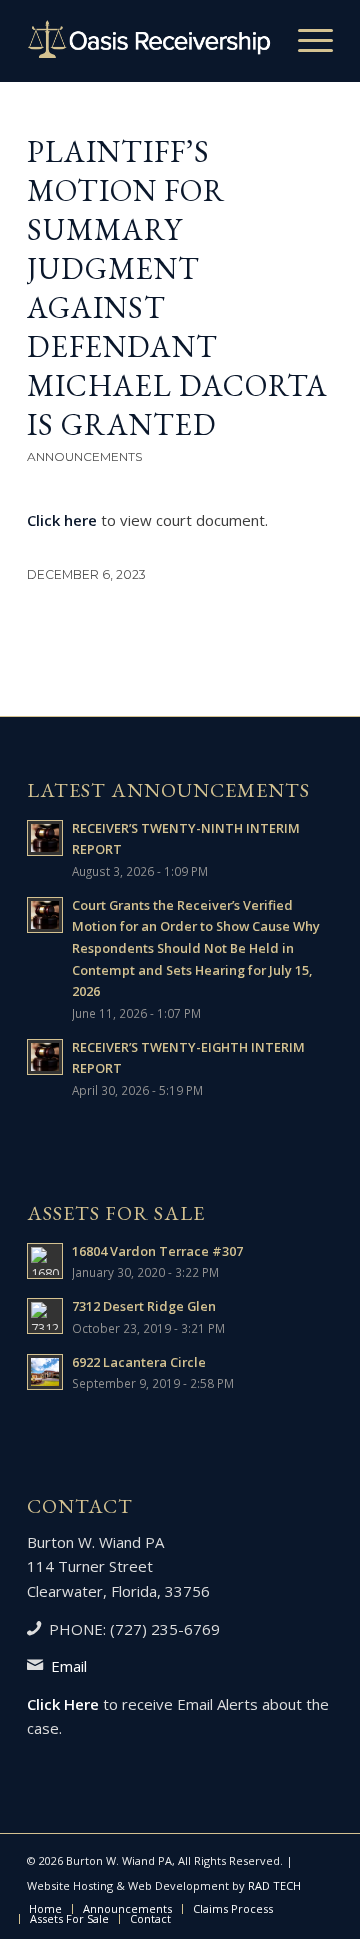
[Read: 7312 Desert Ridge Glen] (45, 1316)
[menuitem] (305, 41)
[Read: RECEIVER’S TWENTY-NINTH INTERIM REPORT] (45, 838)
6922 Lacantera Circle (139, 1362)
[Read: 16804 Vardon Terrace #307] (45, 1261)
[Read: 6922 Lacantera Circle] (45, 1372)
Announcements (84, 456)
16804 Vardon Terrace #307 (157, 1251)
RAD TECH (274, 1885)
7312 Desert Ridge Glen (144, 1306)
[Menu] (305, 41)
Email (69, 1666)
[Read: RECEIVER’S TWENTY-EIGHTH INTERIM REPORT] (45, 1057)
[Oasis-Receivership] (149, 41)
